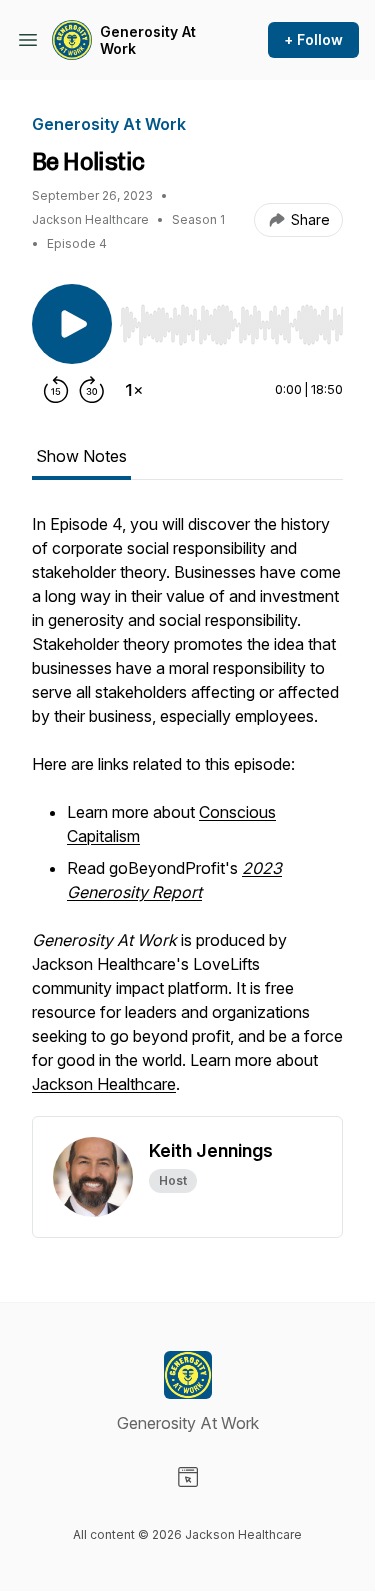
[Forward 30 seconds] (92, 390)
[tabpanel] (187, 814)
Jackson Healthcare (104, 1084)
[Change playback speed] (134, 390)
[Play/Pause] (72, 324)
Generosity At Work (148, 40)
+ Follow (313, 39)
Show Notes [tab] (81, 456)
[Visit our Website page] (188, 1477)
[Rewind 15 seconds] (56, 390)
